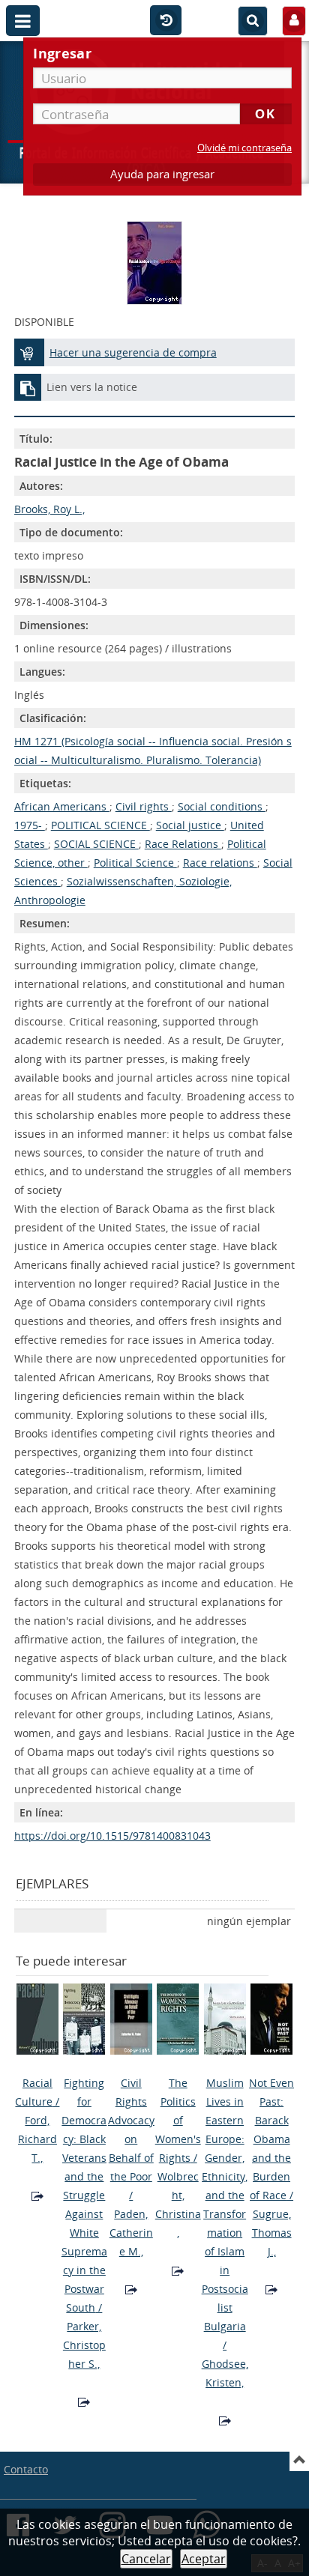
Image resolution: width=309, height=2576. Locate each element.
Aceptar (204, 2559)
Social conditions (222, 806)
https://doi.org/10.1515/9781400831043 (112, 1836)
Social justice (190, 825)
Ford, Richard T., (37, 2139)
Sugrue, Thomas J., (272, 2233)
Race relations (220, 863)
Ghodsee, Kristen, (225, 2373)
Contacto (26, 2469)
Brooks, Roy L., (49, 509)
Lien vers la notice (92, 387)
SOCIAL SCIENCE (96, 844)
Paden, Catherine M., (131, 2233)
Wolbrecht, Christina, (178, 2204)
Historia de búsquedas (166, 21)
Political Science (135, 863)
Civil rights (144, 806)
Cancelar (146, 2559)
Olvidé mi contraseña (244, 148)
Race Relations (183, 844)
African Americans (62, 806)
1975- (30, 825)
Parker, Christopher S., (84, 2345)
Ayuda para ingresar (162, 174)
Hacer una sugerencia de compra (133, 352)
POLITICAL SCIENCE (100, 825)
